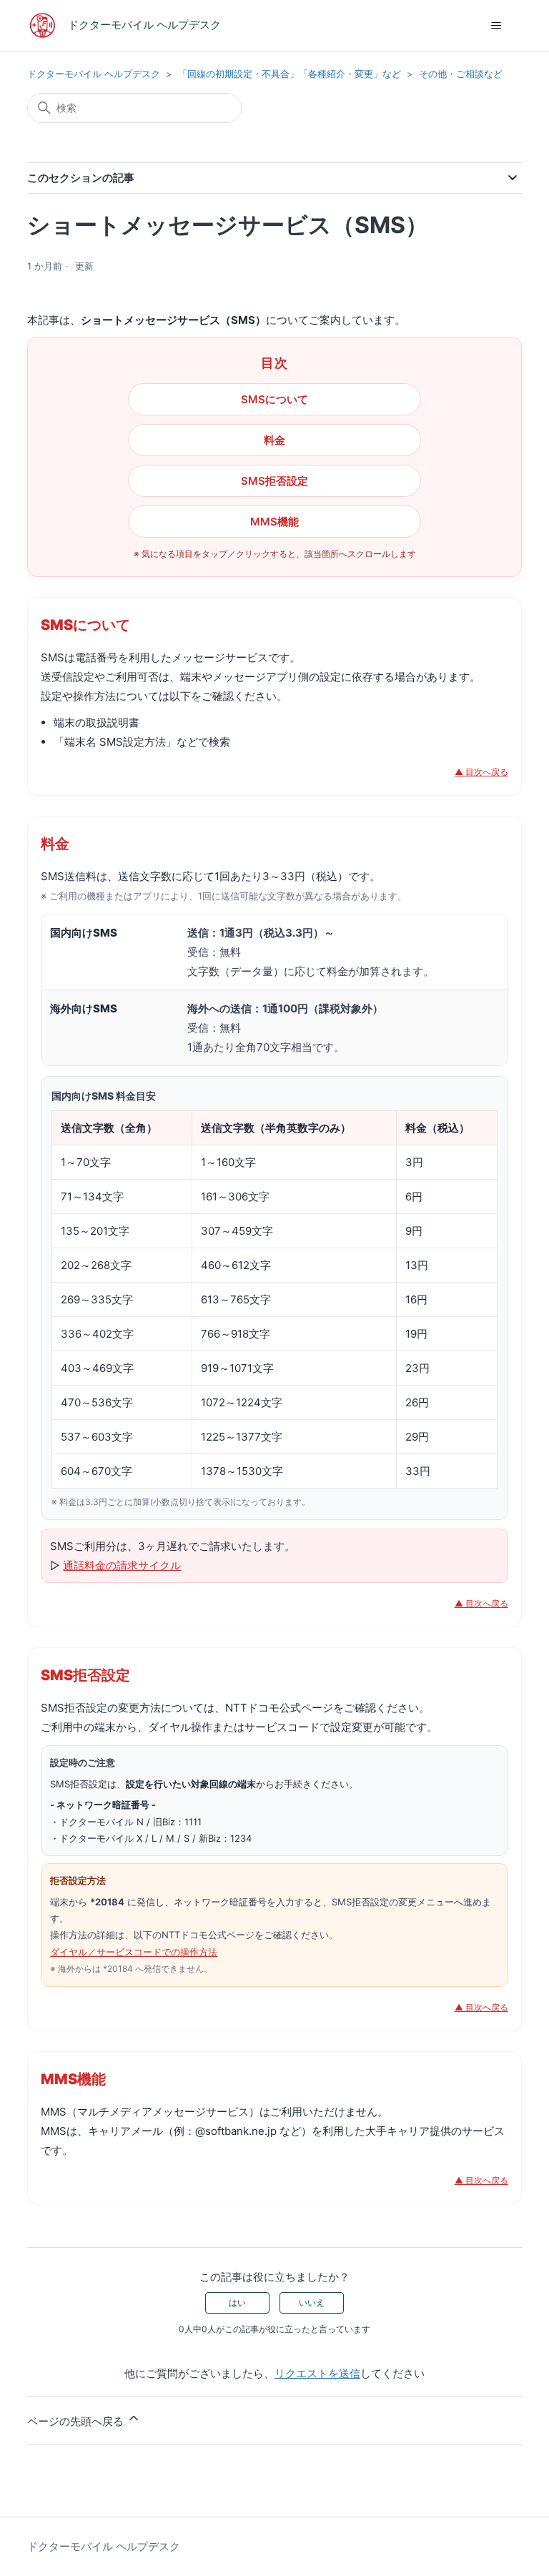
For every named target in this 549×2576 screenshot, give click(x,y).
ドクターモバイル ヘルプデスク (94, 74)
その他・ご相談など (461, 74)
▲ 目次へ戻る (481, 772)
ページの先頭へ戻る (77, 2421)
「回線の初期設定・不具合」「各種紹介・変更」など (290, 74)
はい (237, 2303)
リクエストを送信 (317, 2373)
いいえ (312, 2303)
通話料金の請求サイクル (122, 1565)
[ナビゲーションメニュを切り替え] (496, 26)
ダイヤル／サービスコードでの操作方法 (134, 1952)
